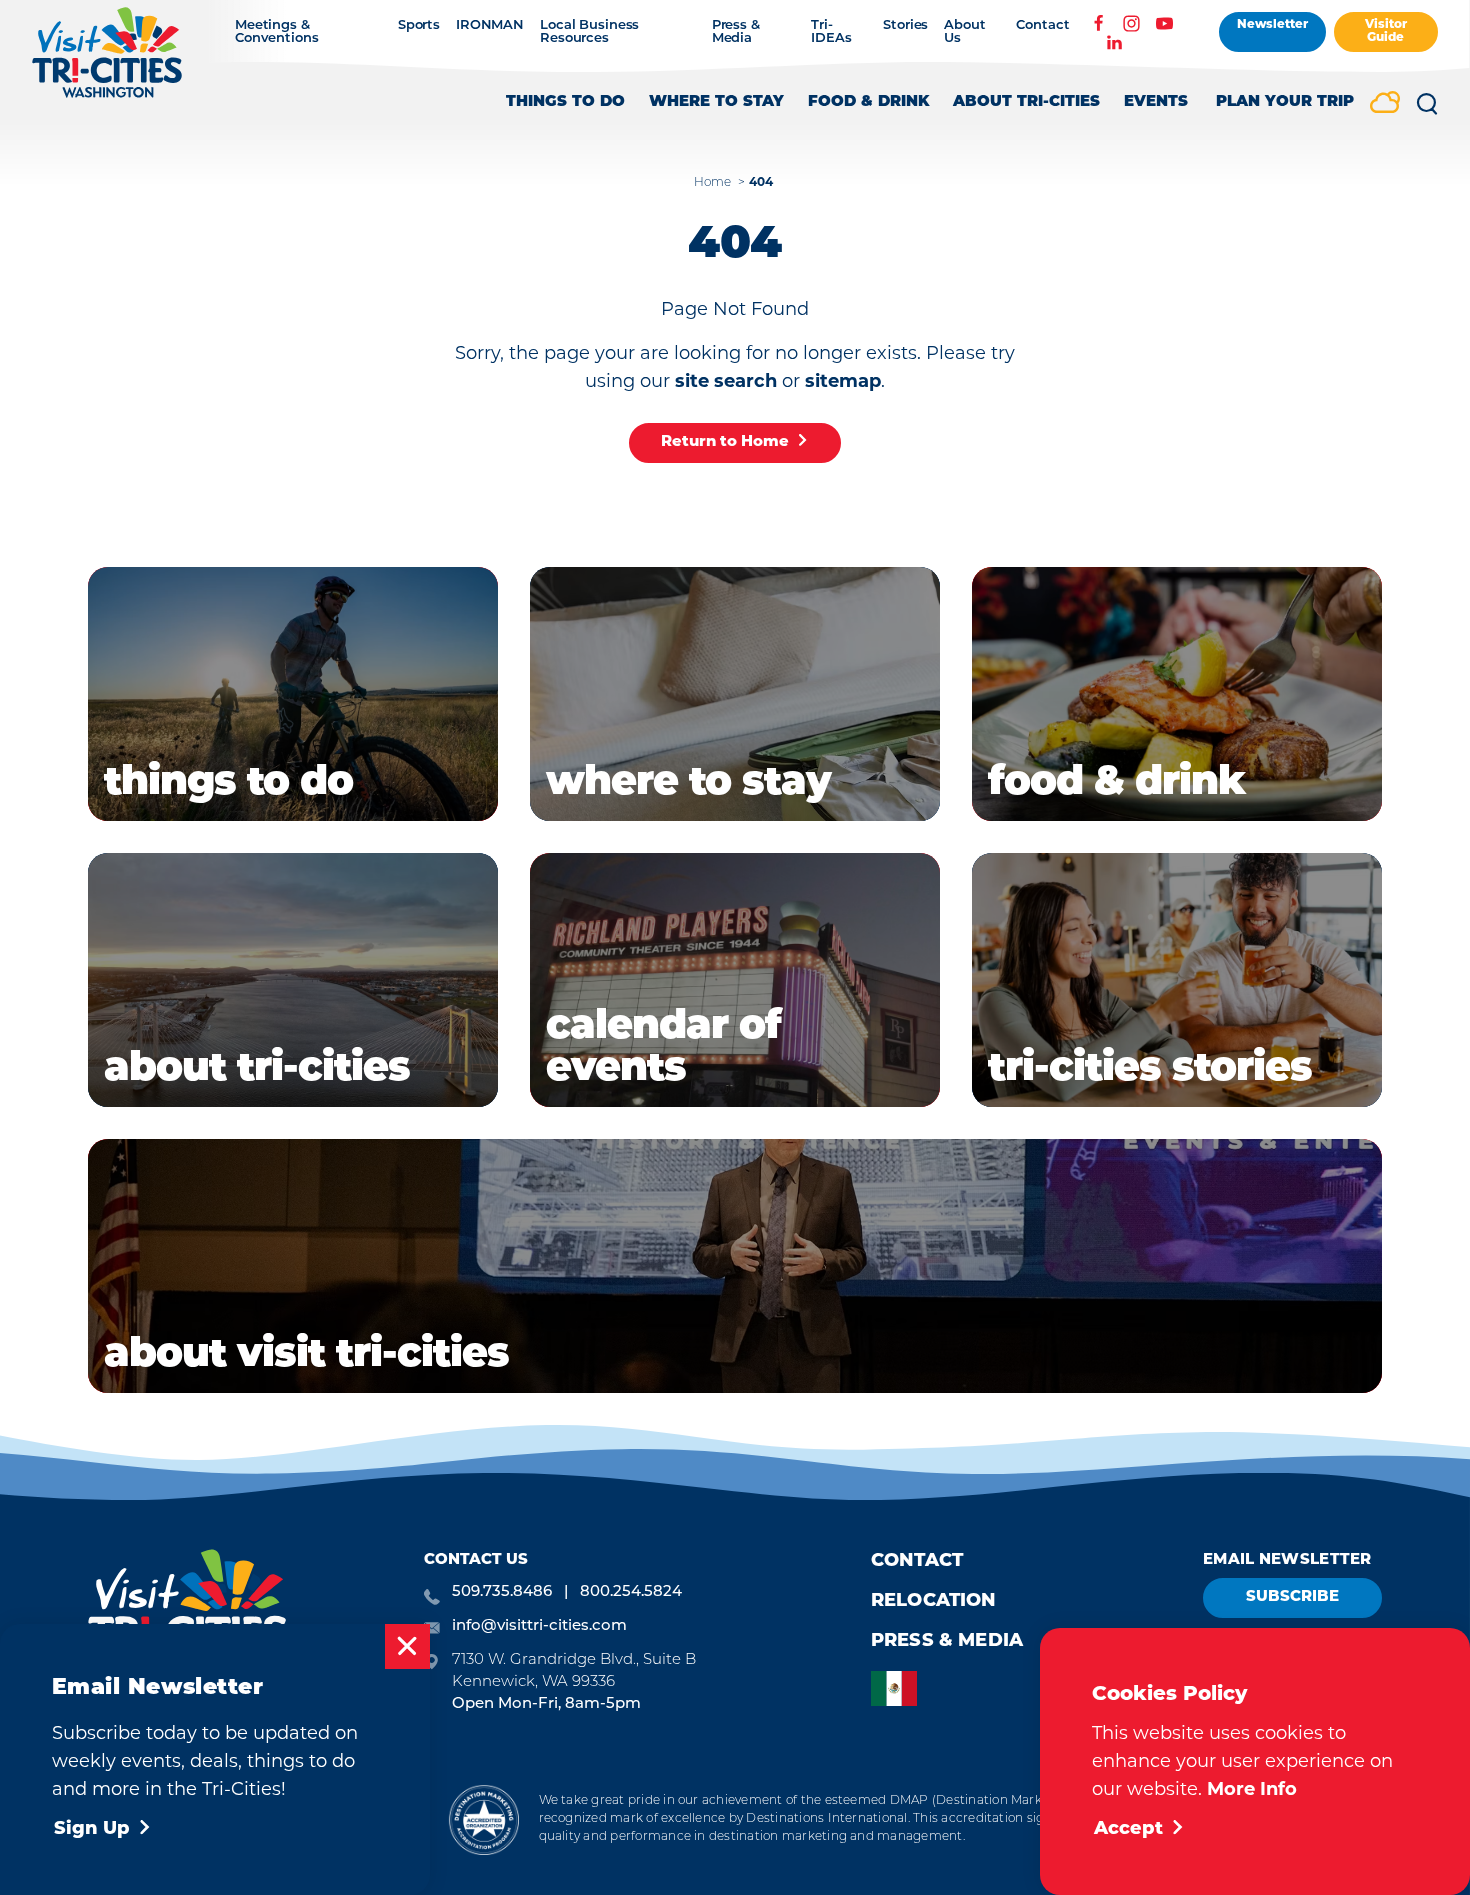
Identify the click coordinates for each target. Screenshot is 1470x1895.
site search (726, 381)
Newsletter (1272, 25)
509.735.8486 (502, 1592)
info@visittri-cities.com (539, 1626)
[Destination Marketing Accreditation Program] (483, 1819)
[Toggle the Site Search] (1427, 111)
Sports (419, 25)
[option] (899, 1688)
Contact (1042, 25)
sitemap (843, 381)
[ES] (899, 1688)
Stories (905, 25)
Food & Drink (868, 102)
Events (1156, 102)
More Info (1252, 1789)
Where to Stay (716, 102)
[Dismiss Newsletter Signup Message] (407, 1646)
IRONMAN (490, 25)
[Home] (107, 62)
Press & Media (736, 32)
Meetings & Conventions (277, 32)
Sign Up (92, 1830)
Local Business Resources (589, 32)
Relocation (934, 1602)
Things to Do (565, 102)
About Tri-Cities (1026, 102)
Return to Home (725, 442)
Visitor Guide (1386, 31)
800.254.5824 (631, 1592)
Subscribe (1292, 1597)
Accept (1128, 1830)
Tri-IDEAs (831, 32)
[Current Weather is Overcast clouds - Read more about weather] (1385, 104)
